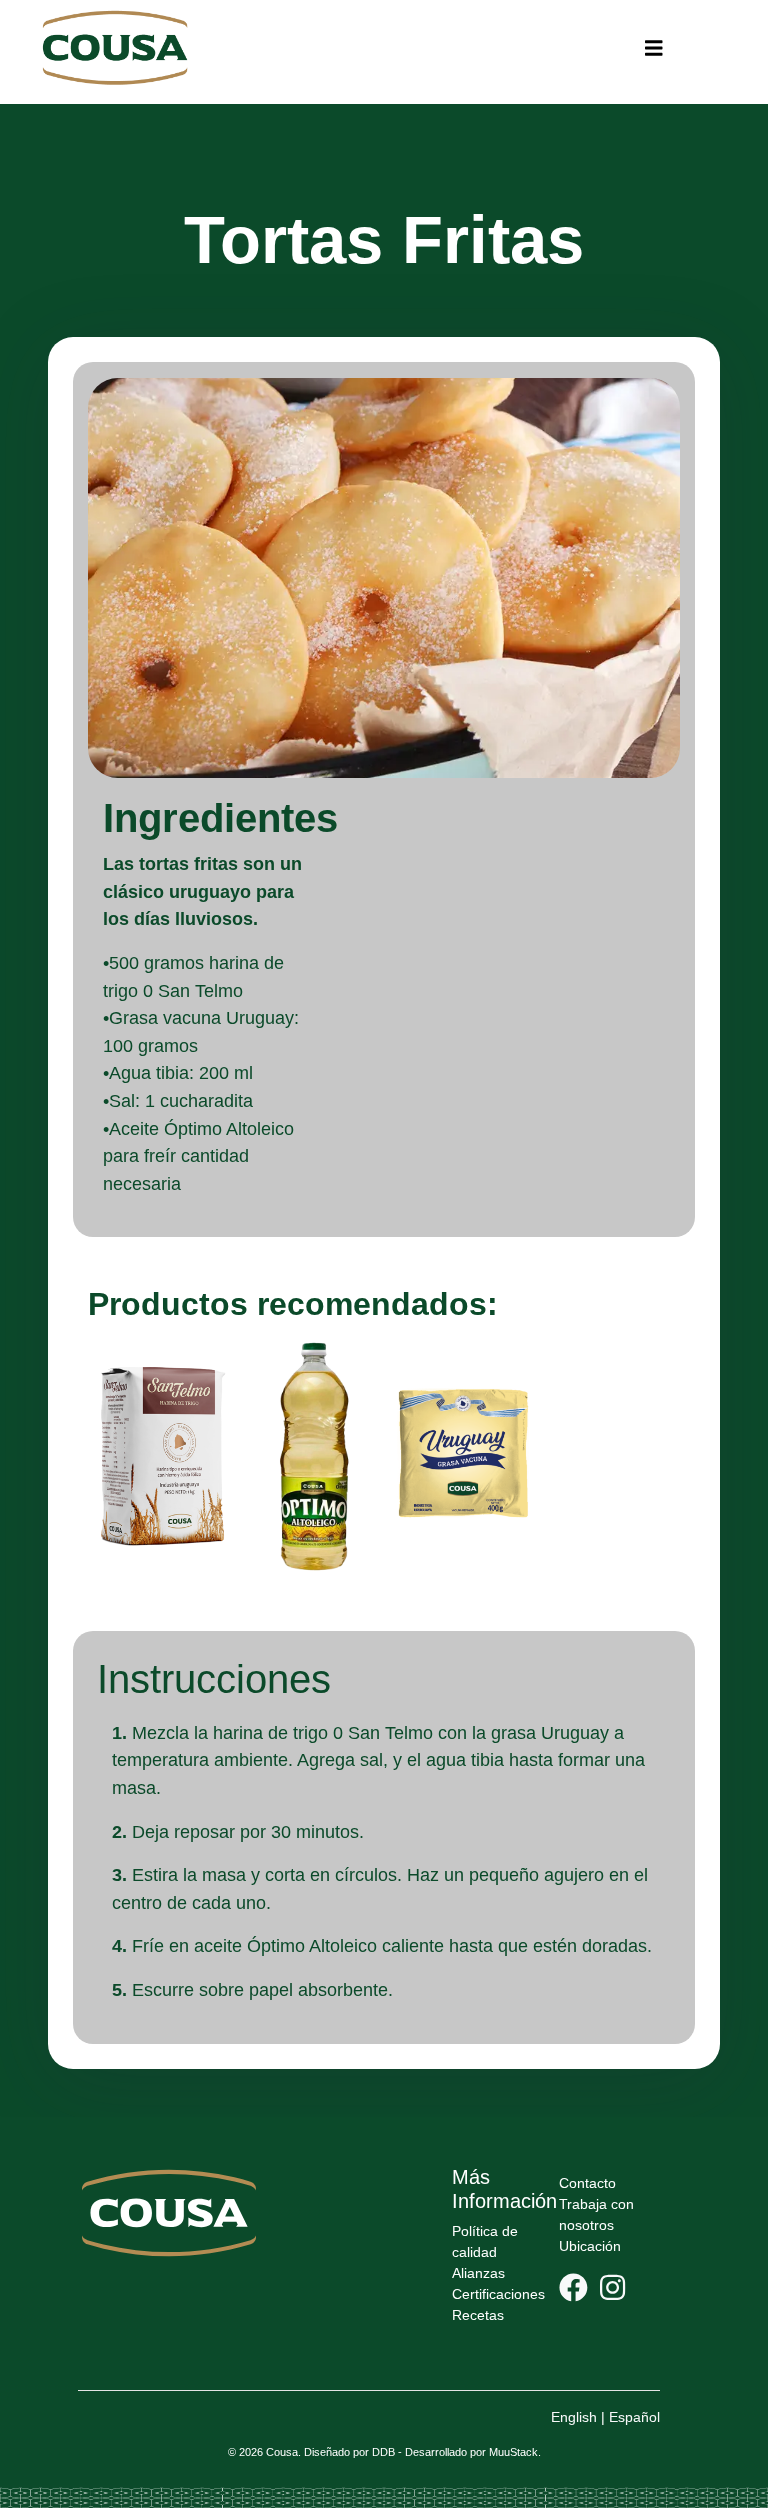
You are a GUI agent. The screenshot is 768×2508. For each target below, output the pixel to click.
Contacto (587, 2183)
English (574, 2417)
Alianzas (478, 2273)
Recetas (478, 2315)
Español (634, 2417)
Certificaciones (498, 2294)
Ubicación (590, 2246)
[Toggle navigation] (654, 48)
